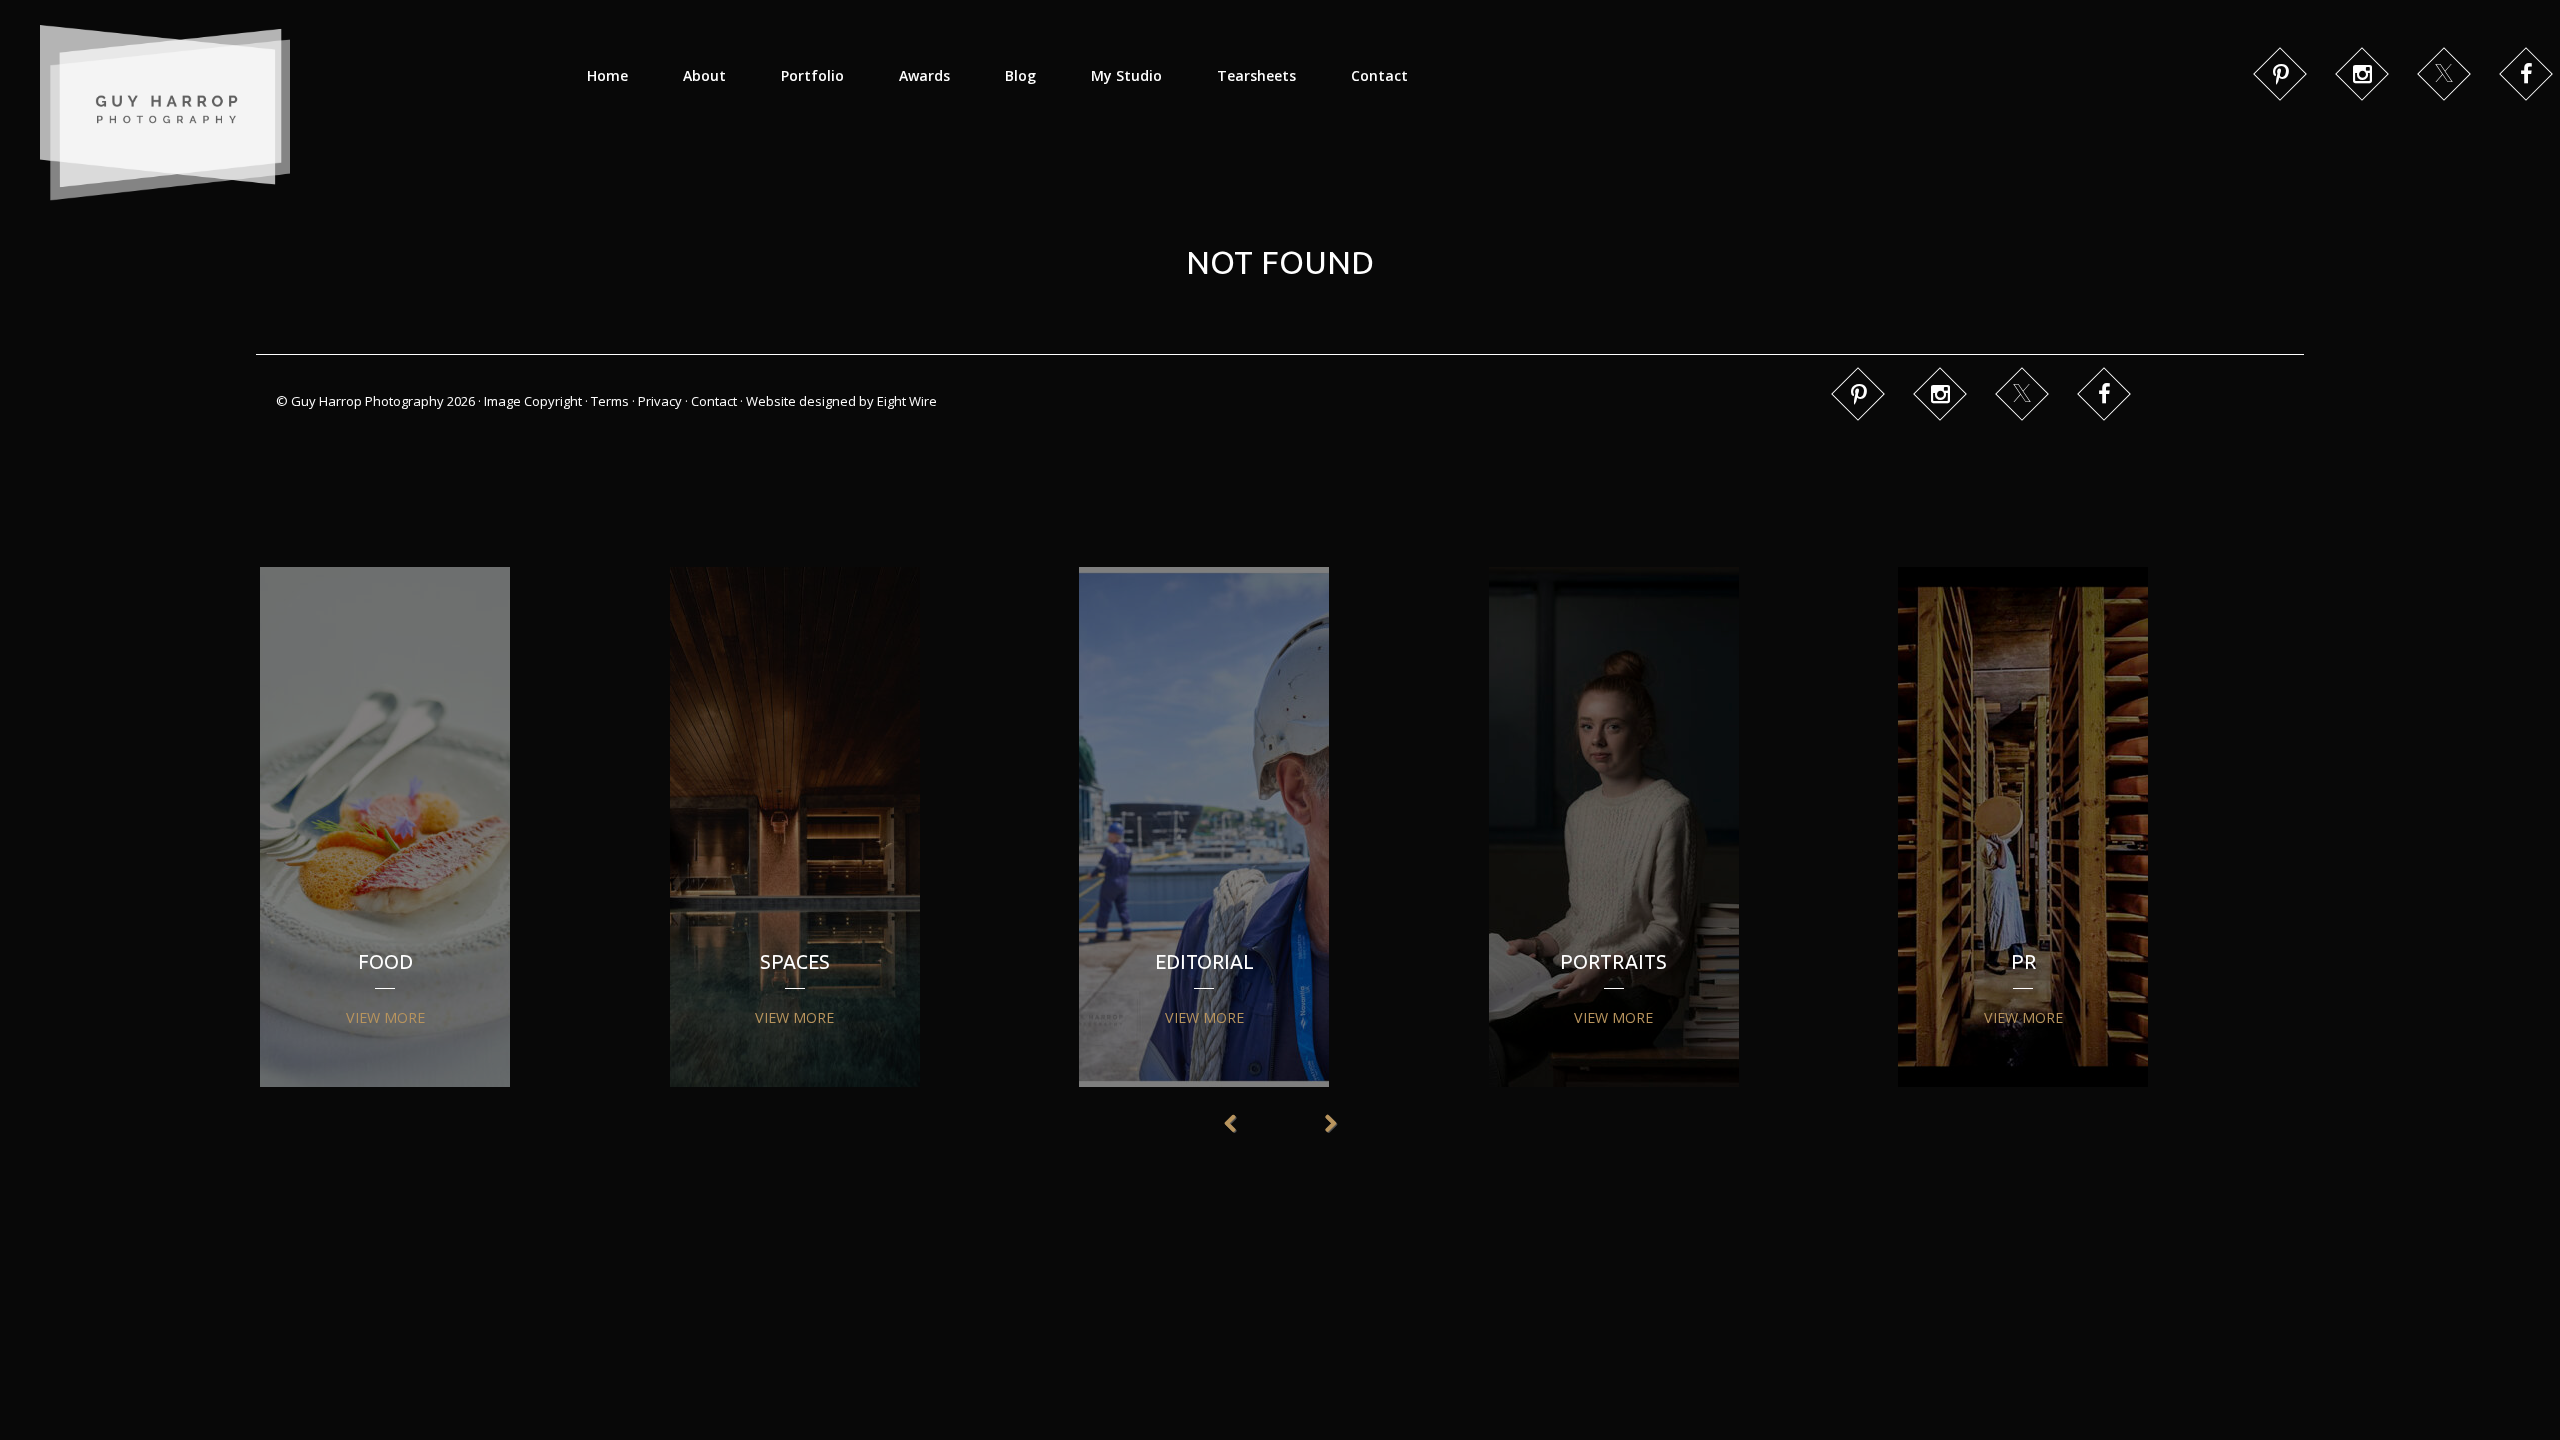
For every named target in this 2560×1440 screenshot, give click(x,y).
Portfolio (812, 75)
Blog (1020, 75)
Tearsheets (1256, 75)
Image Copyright (533, 401)
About (704, 75)
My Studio (1126, 75)
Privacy (660, 401)
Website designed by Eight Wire (841, 401)
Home (607, 75)
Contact (1379, 75)
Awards (924, 75)
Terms (610, 401)
